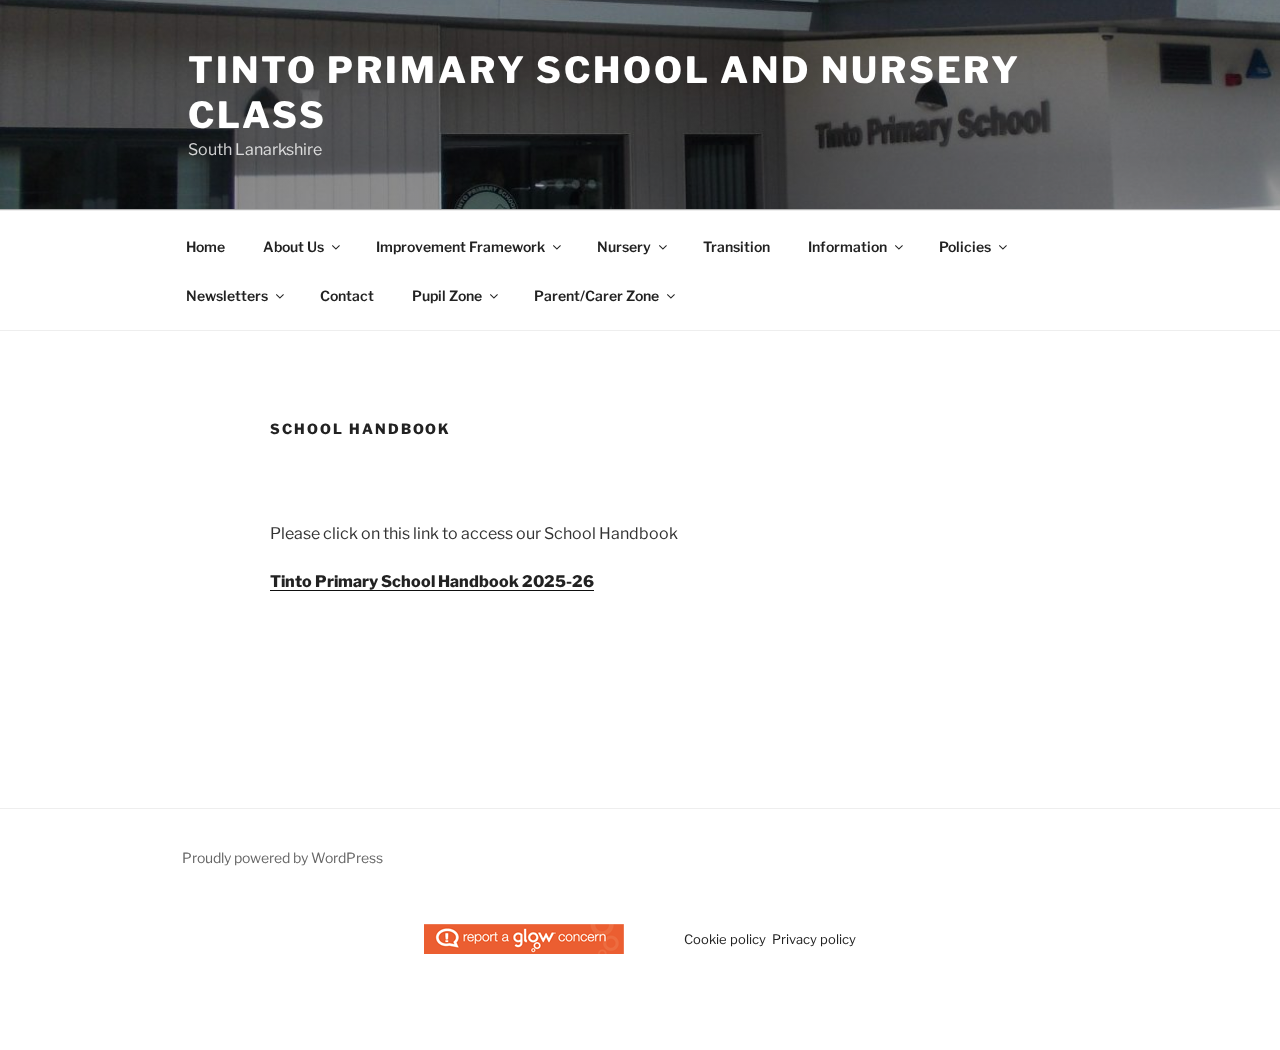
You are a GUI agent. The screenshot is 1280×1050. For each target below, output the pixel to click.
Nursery (624, 246)
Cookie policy (725, 939)
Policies (965, 246)
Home (205, 246)
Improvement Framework (460, 246)
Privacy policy (814, 939)
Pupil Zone (447, 295)
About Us (293, 246)
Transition (736, 246)
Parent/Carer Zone (596, 295)
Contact (347, 295)
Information (847, 246)
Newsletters (227, 295)
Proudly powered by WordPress (282, 857)
